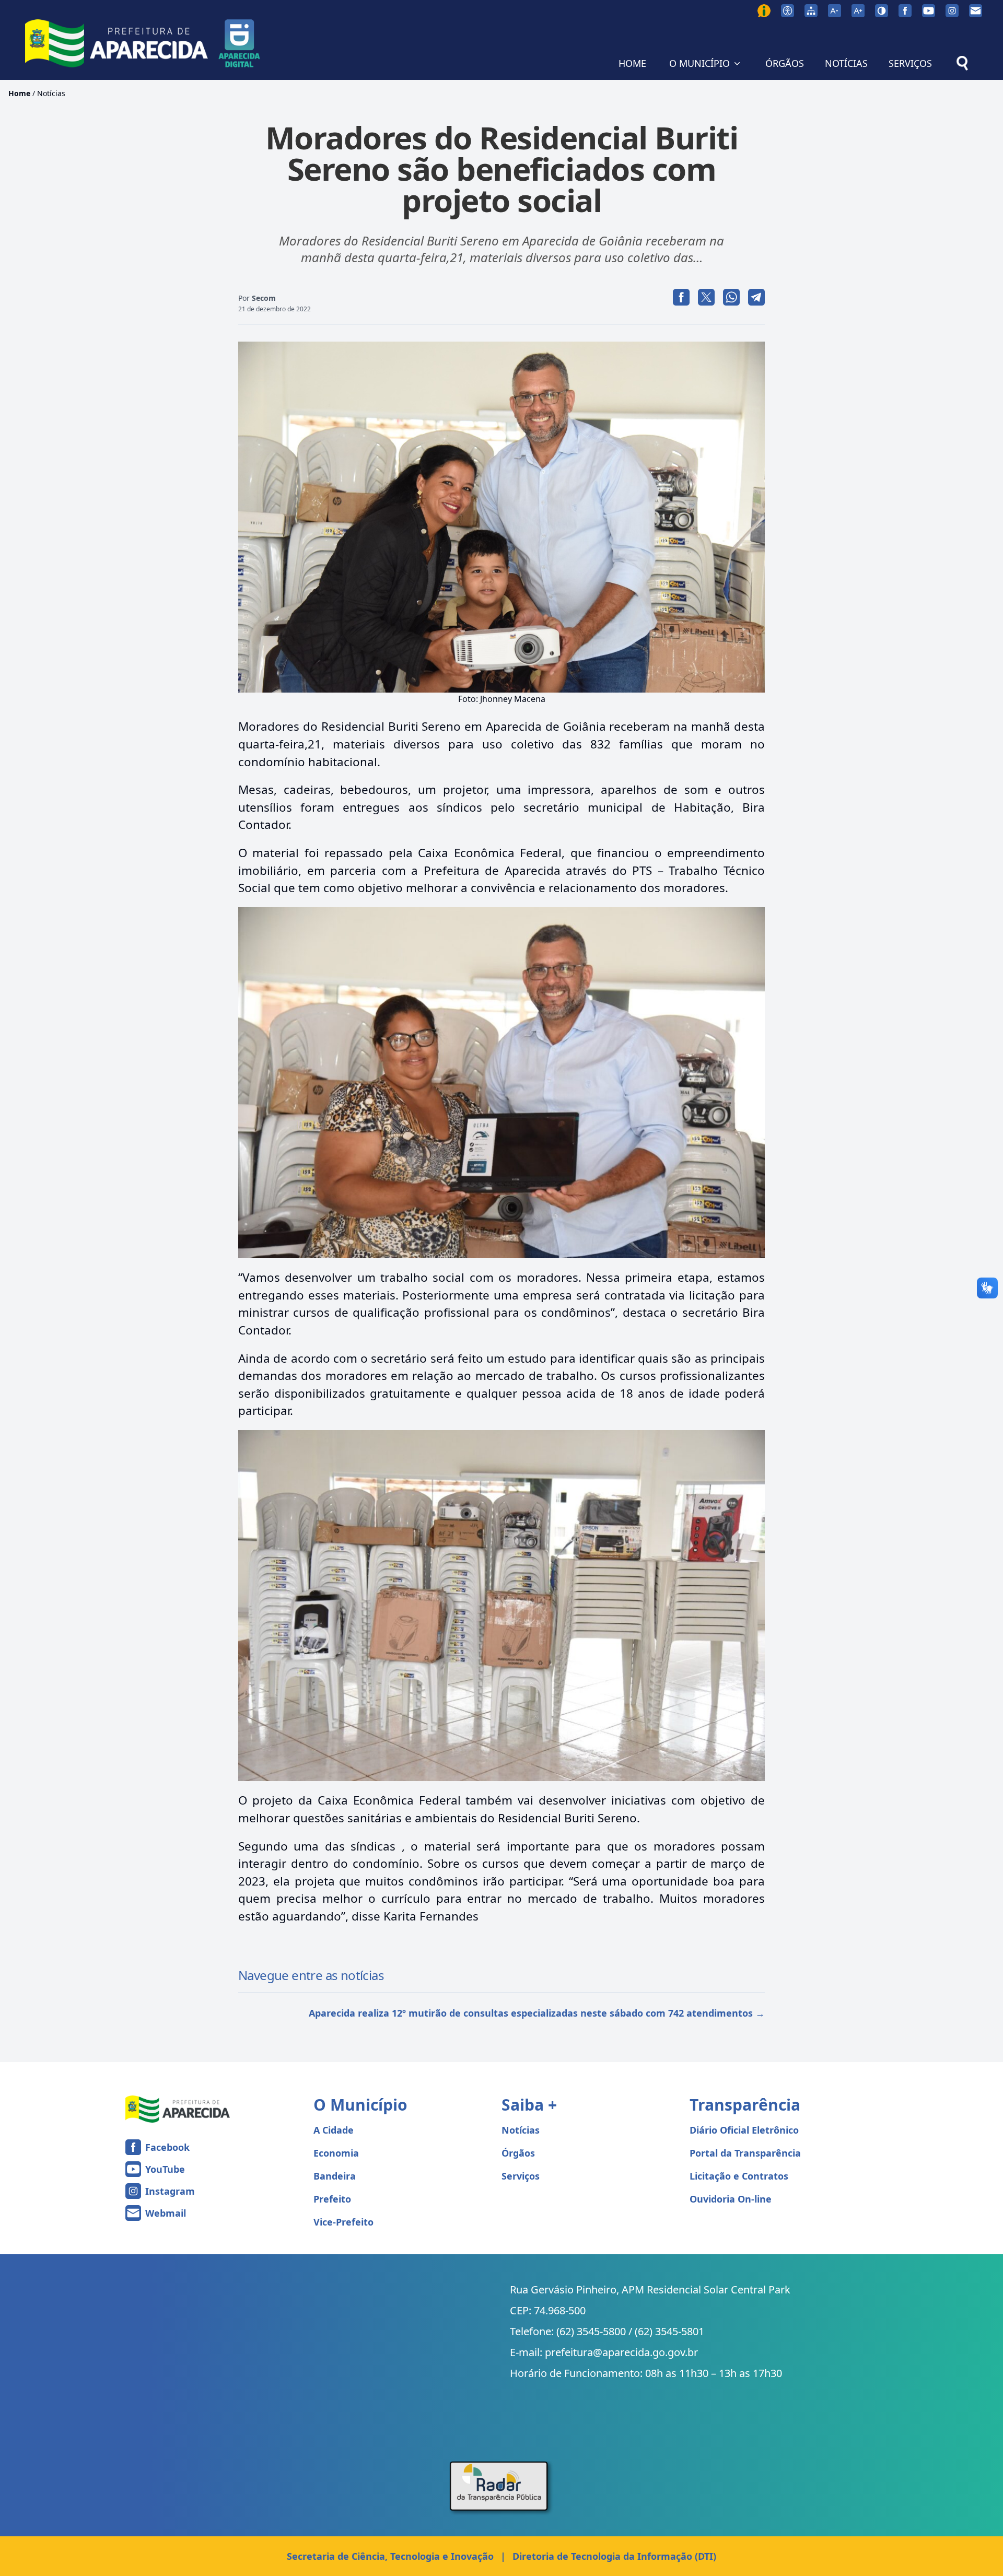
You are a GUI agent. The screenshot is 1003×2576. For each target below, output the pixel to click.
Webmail (166, 2213)
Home (19, 93)
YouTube (165, 2169)
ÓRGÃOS (785, 63)
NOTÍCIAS (846, 63)
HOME (632, 63)
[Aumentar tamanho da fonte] (858, 11)
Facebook (167, 2147)
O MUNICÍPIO (699, 63)
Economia (336, 2153)
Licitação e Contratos (739, 2176)
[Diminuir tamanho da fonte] (835, 11)
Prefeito (332, 2199)
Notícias (51, 93)
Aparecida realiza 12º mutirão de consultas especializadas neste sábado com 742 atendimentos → (537, 2013)
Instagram (170, 2191)
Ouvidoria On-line (731, 2199)
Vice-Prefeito (343, 2222)
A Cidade (334, 2130)
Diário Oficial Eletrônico (744, 2130)
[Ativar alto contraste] (882, 11)
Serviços (521, 2176)
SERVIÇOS (910, 63)
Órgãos (518, 2153)
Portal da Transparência (745, 2153)
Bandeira (335, 2176)
